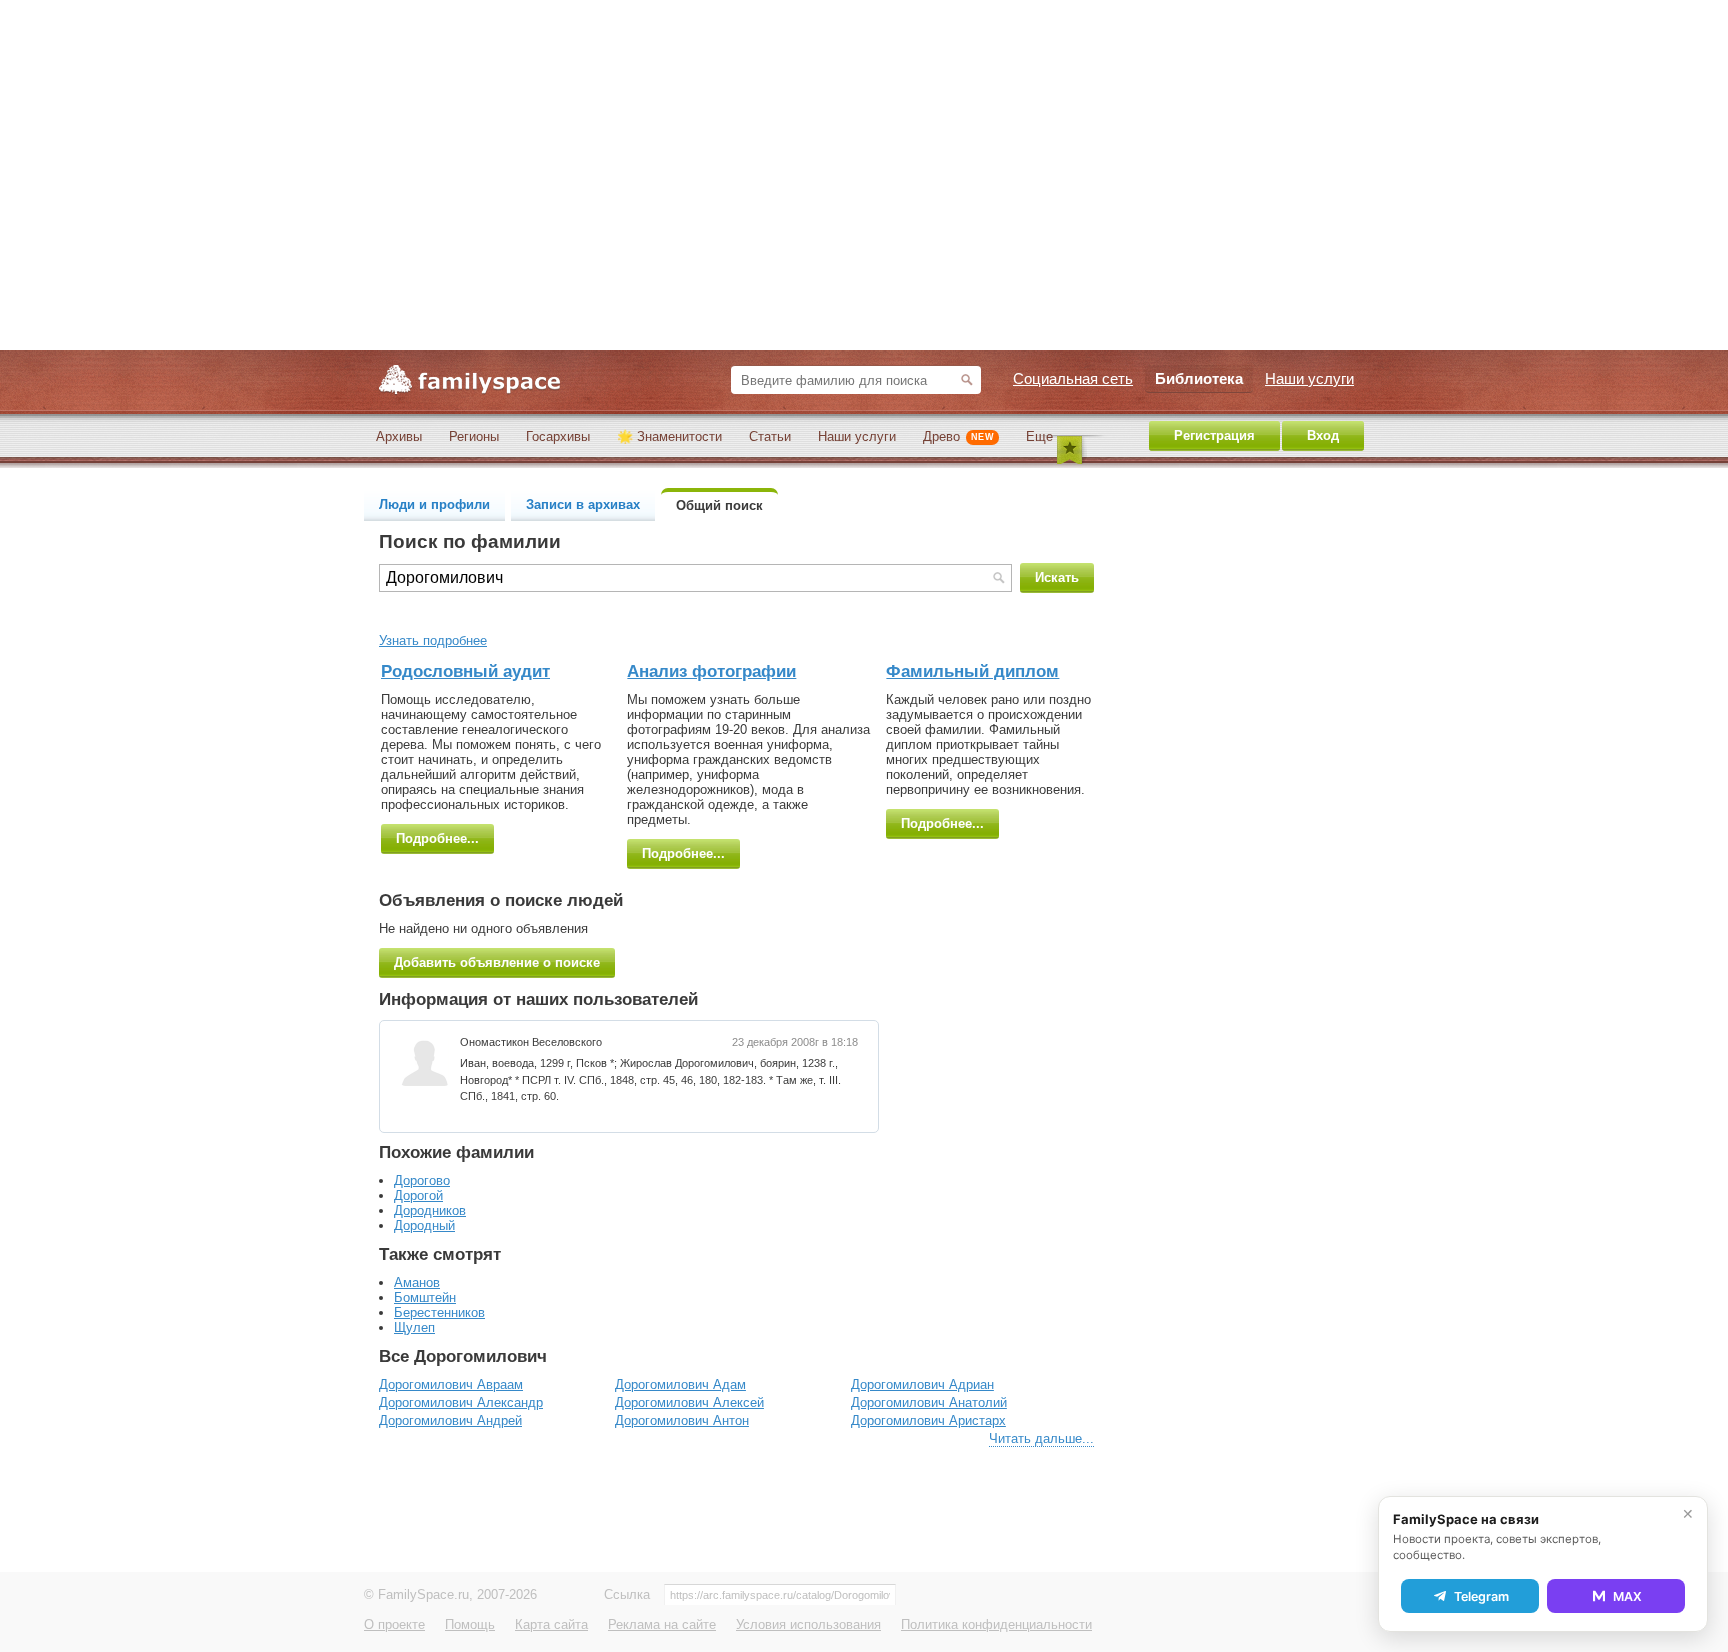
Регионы (474, 436)
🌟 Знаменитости (669, 436)
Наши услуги (857, 436)
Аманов (417, 1282)
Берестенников (439, 1312)
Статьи (770, 436)
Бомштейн (425, 1297)
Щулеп (414, 1327)
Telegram (1481, 1596)
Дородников (430, 1210)
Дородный (424, 1225)
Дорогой (418, 1195)
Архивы (399, 436)
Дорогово (422, 1180)
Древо (958, 436)
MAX (1627, 1596)
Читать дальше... (1041, 1438)
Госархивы (558, 436)
